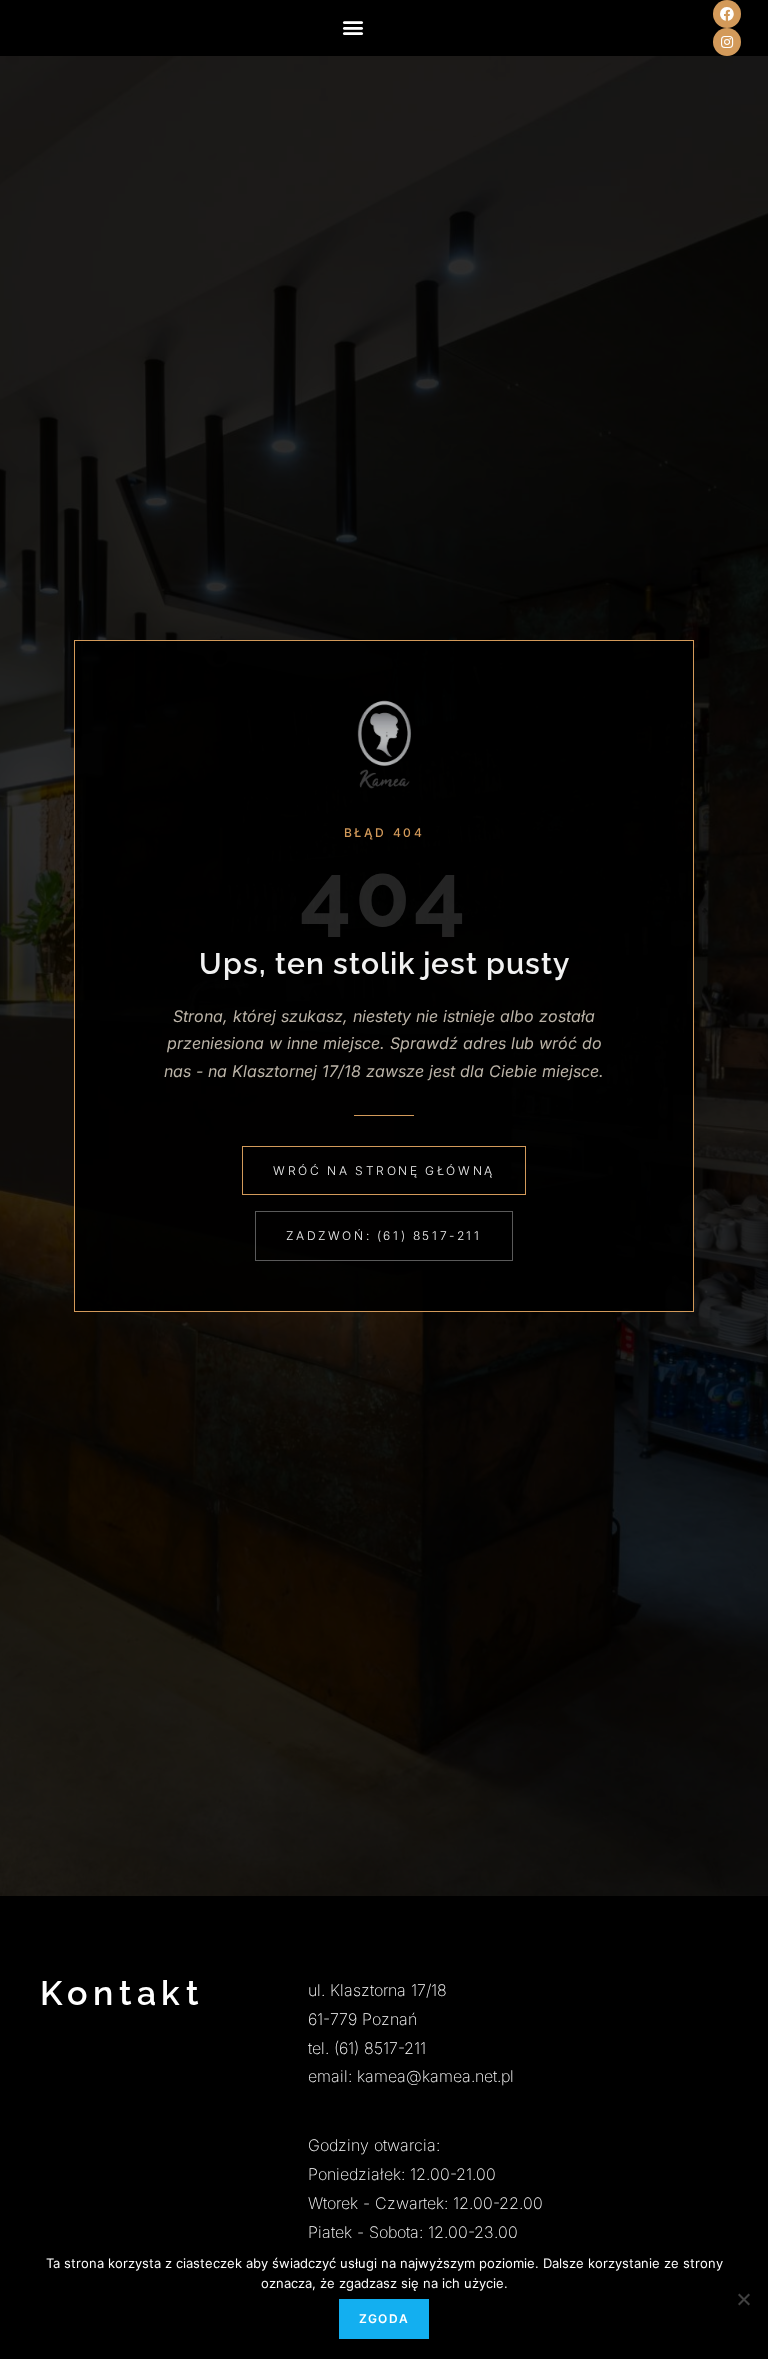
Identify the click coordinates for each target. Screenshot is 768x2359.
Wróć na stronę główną (384, 1170)
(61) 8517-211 (380, 2048)
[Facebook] (727, 14)
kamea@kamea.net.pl (435, 2076)
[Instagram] (727, 42)
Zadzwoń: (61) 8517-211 (383, 1235)
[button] (353, 26)
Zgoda (384, 2318)
